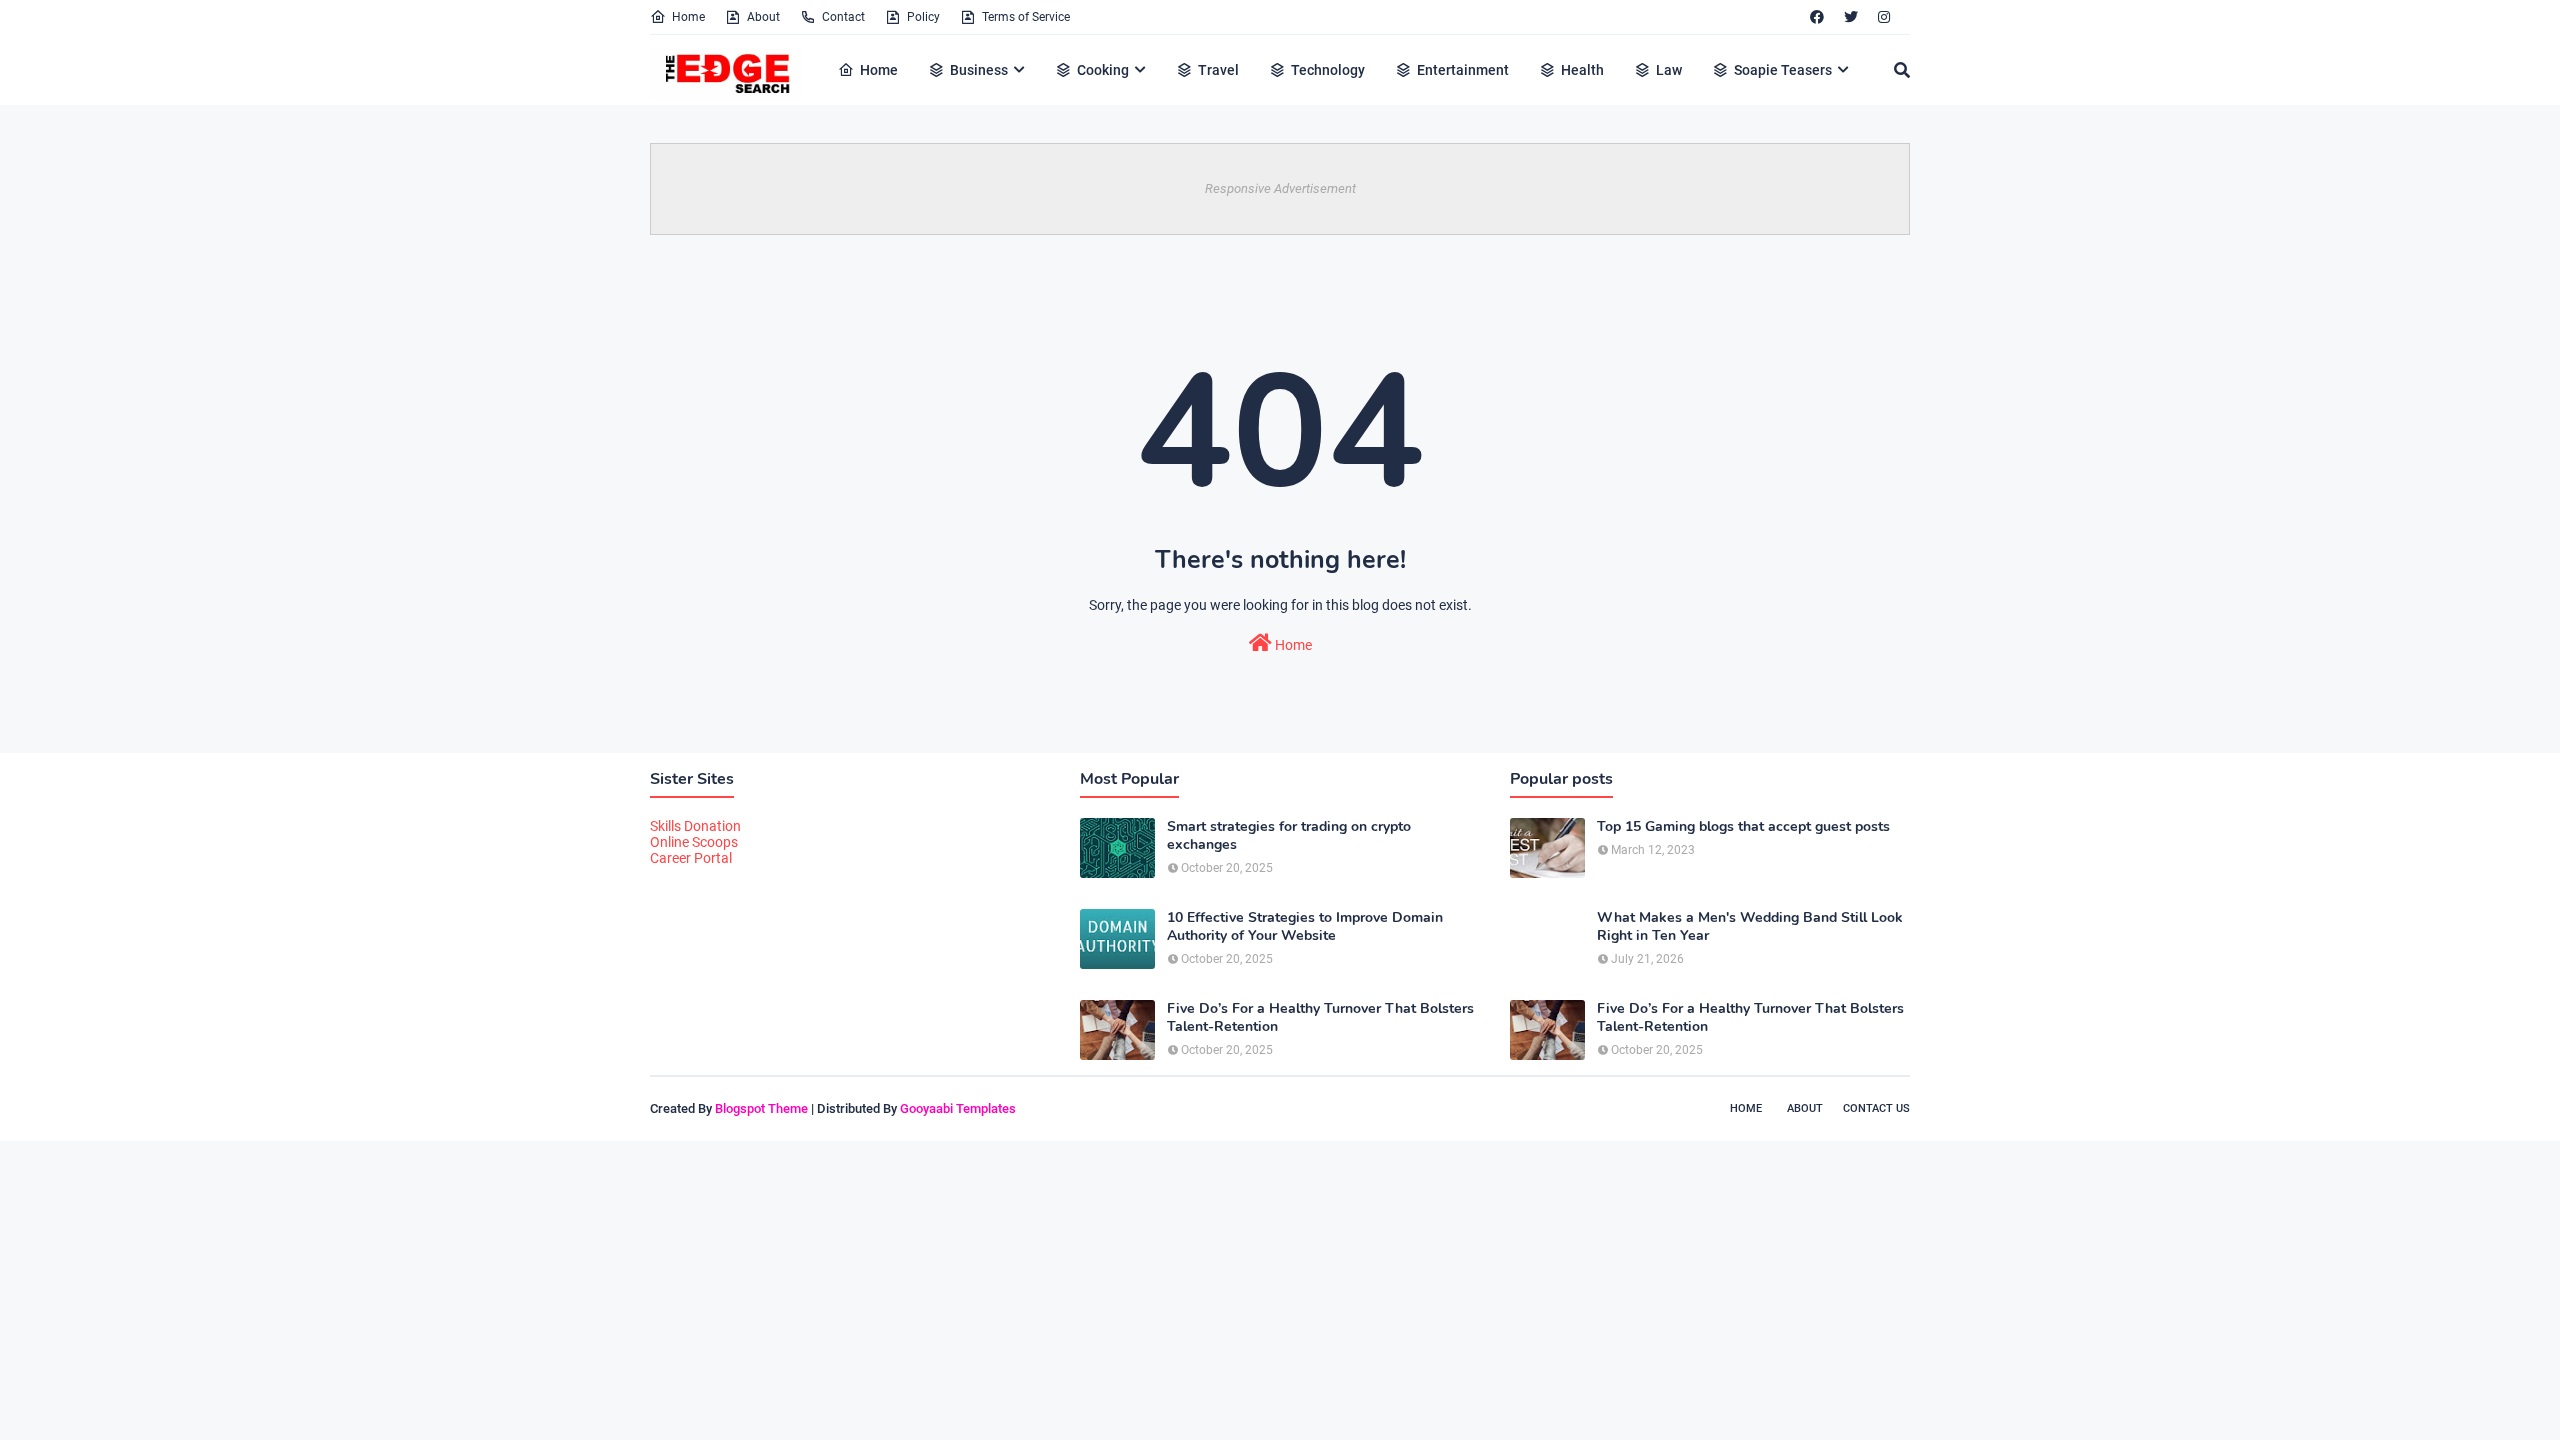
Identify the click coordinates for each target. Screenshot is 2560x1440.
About (763, 17)
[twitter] (1851, 17)
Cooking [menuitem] (1103, 70)
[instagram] (1884, 17)
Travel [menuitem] (1218, 70)
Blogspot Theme (761, 1108)
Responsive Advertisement (1280, 188)
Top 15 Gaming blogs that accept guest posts (1743, 827)
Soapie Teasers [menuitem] (1783, 70)
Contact (843, 17)
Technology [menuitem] (1328, 70)
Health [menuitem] (1582, 70)
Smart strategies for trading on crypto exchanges (1289, 836)
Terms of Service (1026, 17)
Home (688, 17)
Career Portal (691, 858)
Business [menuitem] (979, 70)
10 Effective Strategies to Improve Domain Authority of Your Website (1305, 927)
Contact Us (1876, 1108)
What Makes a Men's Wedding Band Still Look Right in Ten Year (1750, 927)
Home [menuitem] (879, 70)
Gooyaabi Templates (958, 1108)
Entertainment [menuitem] (1463, 70)
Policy (923, 17)
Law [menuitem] (1669, 70)
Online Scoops (694, 842)
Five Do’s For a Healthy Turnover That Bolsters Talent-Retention (1320, 1018)
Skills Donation (695, 826)
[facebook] (1817, 17)
